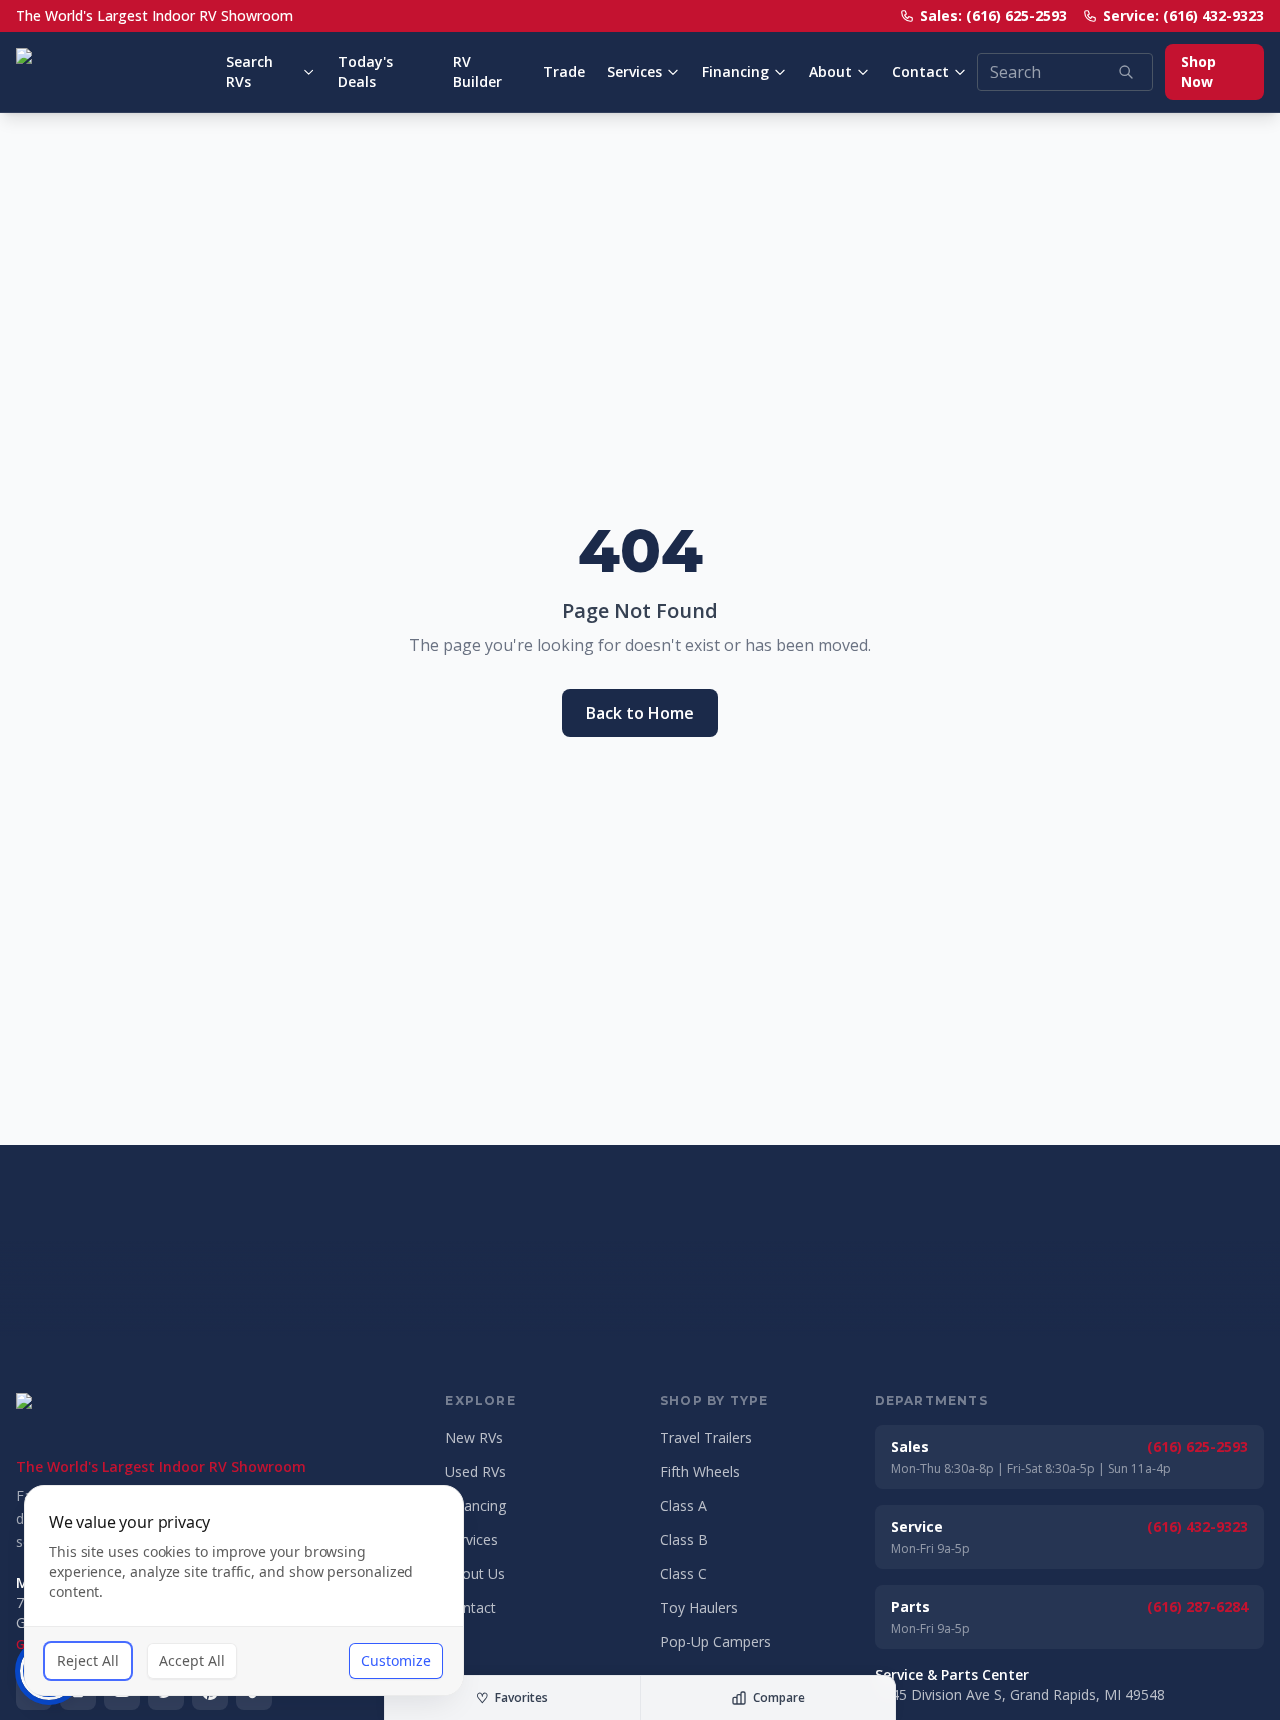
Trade (564, 71)
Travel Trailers (706, 1437)
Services (634, 71)
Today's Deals (365, 71)
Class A (683, 1505)
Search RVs (249, 71)
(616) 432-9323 (1197, 1526)
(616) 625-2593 (1197, 1446)
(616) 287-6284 (1197, 1606)
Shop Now (1198, 71)
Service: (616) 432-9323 (1183, 15)
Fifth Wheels (700, 1471)
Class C (683, 1573)
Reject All (88, 1660)
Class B (684, 1539)
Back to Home (640, 713)
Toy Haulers (699, 1607)
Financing (735, 71)
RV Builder (477, 71)
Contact (920, 71)
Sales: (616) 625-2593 (993, 15)
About (830, 71)
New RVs (474, 1437)
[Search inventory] (1126, 72)
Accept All (192, 1660)
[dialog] (244, 1590)
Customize (396, 1660)
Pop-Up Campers (715, 1641)
